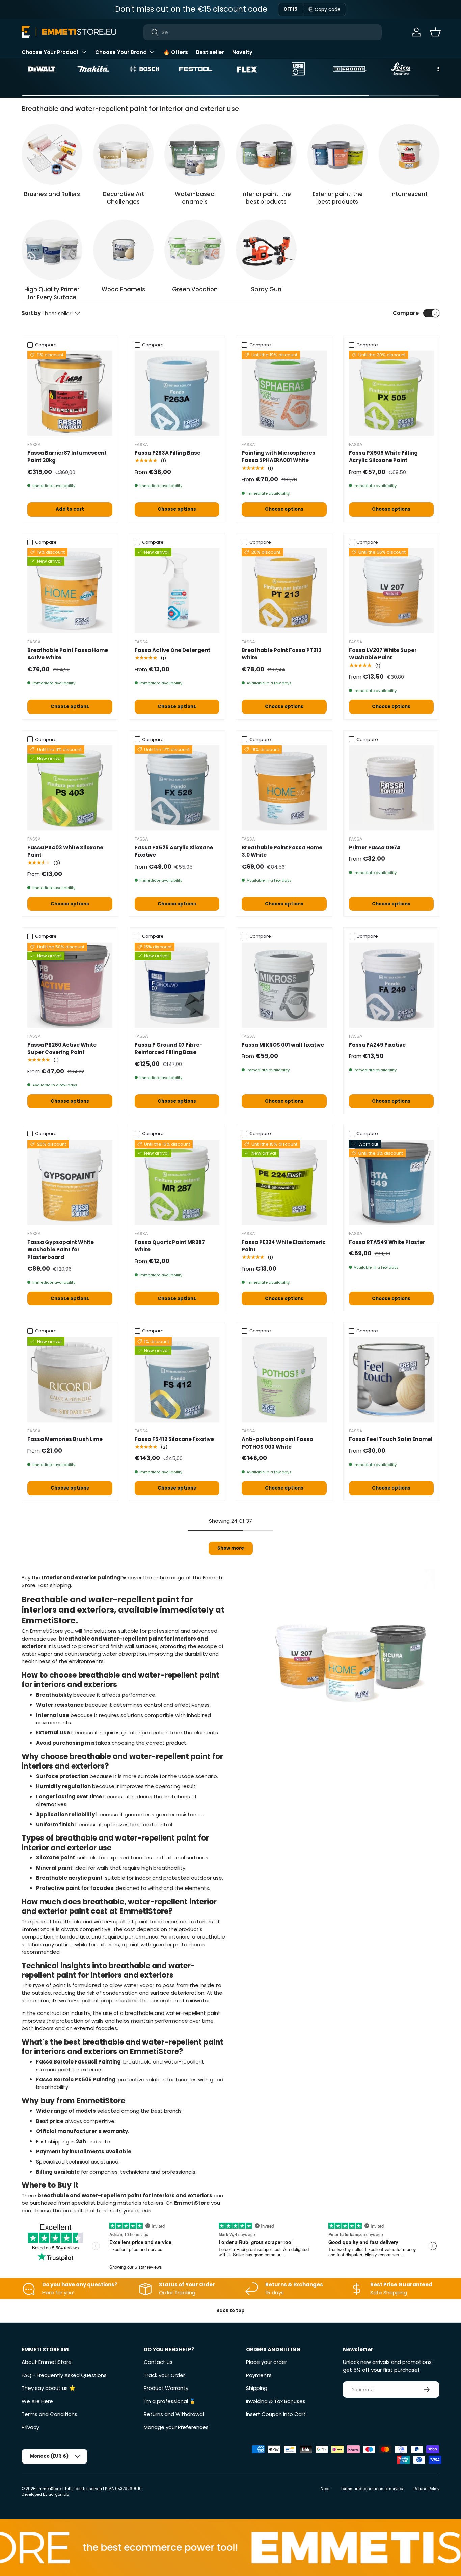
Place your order (266, 2362)
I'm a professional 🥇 (170, 2401)
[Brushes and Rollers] (52, 154)
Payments (259, 2375)
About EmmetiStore (47, 2362)
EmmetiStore (49, 2489)
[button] (435, 32)
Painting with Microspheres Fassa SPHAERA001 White (278, 457)
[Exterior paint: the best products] (338, 154)
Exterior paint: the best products (338, 198)
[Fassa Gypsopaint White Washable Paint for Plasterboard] (70, 1182)
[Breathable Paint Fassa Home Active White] (70, 591)
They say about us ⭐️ (49, 2388)
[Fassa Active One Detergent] (177, 591)
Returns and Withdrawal (174, 2414)
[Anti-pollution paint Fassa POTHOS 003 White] (284, 1380)
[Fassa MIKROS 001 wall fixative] (284, 985)
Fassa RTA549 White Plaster (387, 1242)
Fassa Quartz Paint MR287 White (170, 1246)
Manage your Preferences (176, 2427)
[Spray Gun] (266, 250)
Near (325, 2489)
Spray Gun (266, 289)
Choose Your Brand (121, 52)
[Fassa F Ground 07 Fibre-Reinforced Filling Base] (177, 985)
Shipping (257, 2388)
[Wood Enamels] (124, 250)
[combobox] (262, 32)
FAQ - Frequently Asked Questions (64, 2375)
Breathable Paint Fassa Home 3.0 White (282, 851)
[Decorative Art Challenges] (124, 154)
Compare (406, 313)
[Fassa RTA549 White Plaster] (391, 1182)
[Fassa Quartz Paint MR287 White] (177, 1182)
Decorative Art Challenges (123, 198)
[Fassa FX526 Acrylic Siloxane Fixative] (177, 788)
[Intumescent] (409, 154)
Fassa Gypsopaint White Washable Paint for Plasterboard (61, 1250)
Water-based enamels (195, 198)
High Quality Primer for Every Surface (52, 293)
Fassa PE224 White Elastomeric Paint (284, 1246)
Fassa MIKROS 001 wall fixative (283, 1045)
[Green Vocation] (195, 250)
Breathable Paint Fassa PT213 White (282, 654)
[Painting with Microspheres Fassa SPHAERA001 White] (284, 393)
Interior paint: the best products (266, 198)
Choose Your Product (50, 52)
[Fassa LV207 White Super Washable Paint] (391, 591)
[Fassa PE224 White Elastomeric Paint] (284, 1182)
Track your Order (164, 2375)
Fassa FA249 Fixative (377, 1045)
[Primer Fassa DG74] (391, 788)
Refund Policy (427, 2489)
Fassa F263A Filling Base (168, 453)
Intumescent (409, 194)
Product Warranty (166, 2388)
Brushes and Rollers (52, 194)
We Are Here (37, 2401)
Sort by (31, 313)
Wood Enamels (123, 289)
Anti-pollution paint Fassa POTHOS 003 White (277, 1443)
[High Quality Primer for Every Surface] (52, 250)
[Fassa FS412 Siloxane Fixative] (177, 1380)
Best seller (210, 52)
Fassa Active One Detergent (172, 650)
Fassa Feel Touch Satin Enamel (391, 1439)
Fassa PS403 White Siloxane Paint (65, 851)
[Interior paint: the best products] (266, 154)
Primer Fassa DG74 (375, 847)
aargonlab (59, 2494)
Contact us (158, 2362)
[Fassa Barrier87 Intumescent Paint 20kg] (70, 393)
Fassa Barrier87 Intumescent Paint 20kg (67, 457)
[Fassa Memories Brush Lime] (70, 1380)
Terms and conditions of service (372, 2489)
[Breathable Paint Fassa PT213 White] (284, 591)
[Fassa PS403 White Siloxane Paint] (70, 788)
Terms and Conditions (49, 2414)
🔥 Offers (176, 52)
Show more (231, 1548)
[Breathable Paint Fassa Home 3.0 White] (284, 788)
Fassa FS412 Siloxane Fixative (174, 1439)
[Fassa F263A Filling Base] (177, 393)
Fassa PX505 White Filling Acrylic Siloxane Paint (383, 457)
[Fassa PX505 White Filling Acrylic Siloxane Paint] (391, 393)
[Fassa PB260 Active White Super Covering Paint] (70, 985)
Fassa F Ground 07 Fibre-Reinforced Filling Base (169, 1049)
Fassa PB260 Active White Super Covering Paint (62, 1049)
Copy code (328, 9)
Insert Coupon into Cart (276, 2414)
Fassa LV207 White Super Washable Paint (383, 654)
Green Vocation (195, 289)
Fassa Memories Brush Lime (65, 1439)
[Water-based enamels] (195, 154)
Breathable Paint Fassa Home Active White (68, 654)
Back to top (231, 2311)
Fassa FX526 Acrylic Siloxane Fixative (174, 851)
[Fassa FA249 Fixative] (391, 985)
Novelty (242, 52)
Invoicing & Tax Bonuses (276, 2401)
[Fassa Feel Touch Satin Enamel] (391, 1380)
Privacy (30, 2427)
